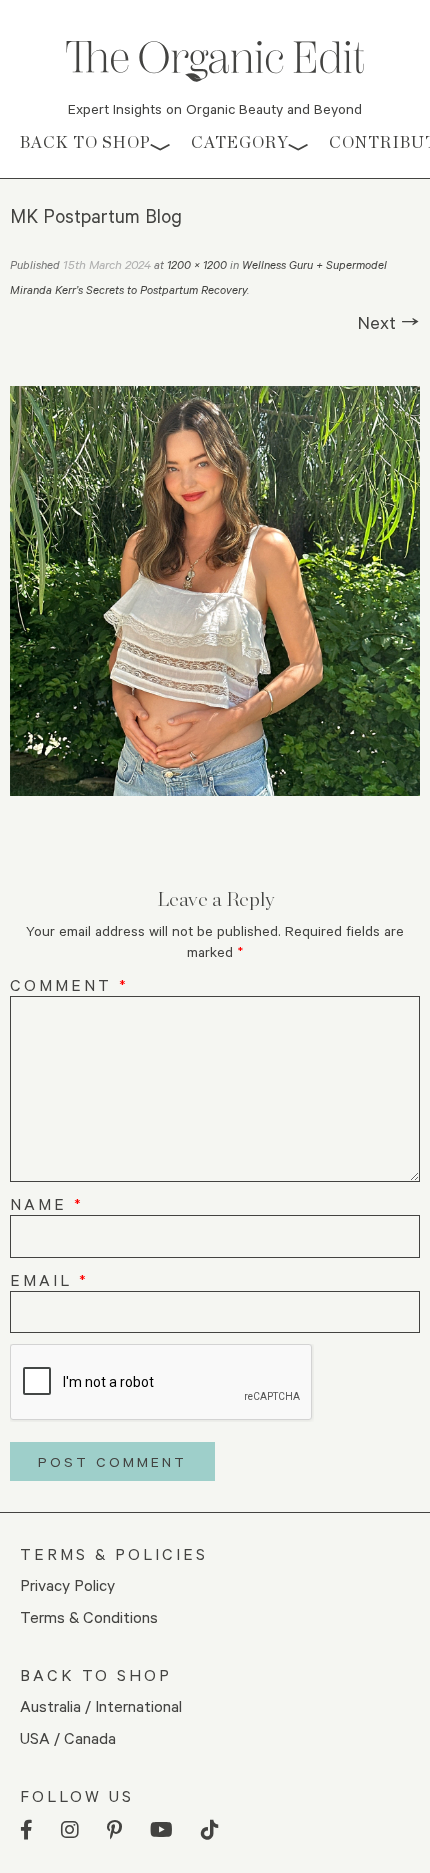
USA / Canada (68, 1737)
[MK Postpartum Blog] (215, 591)
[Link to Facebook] (26, 1830)
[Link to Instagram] (70, 1830)
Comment (69, 984)
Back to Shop (85, 142)
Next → (389, 322)
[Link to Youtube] (161, 1830)
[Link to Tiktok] (210, 1830)
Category (240, 142)
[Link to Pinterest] (114, 1830)
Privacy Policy (67, 1584)
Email (49, 1279)
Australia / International (101, 1705)
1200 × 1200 (197, 264)
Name (47, 1203)
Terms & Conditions (89, 1616)
